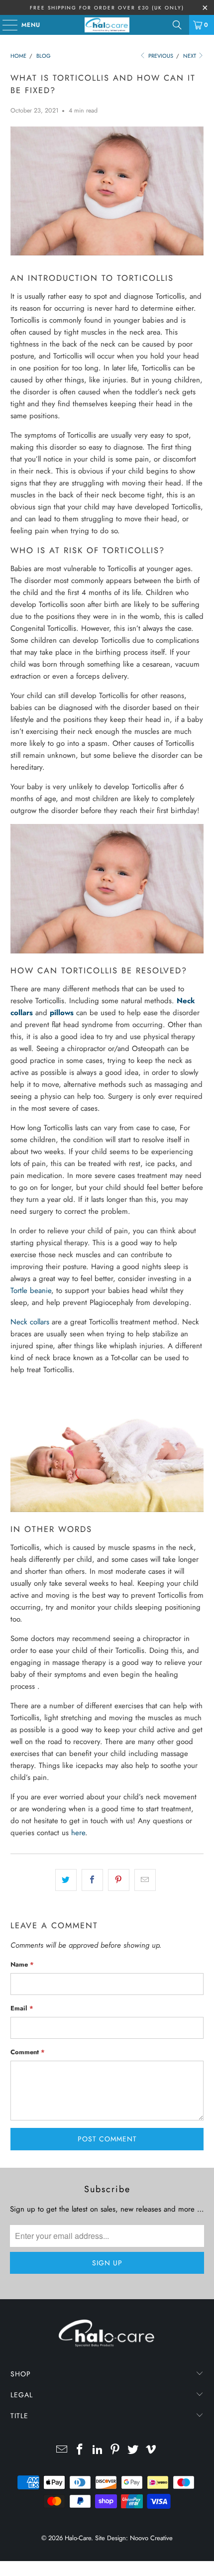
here (78, 1833)
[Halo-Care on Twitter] (133, 2450)
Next (190, 56)
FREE (38, 8)
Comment (28, 2052)
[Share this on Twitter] (66, 1880)
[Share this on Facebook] (92, 1880)
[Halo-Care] (107, 25)
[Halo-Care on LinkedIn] (98, 2450)
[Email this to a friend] (145, 1880)
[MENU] (5, 25)
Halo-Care (78, 2538)
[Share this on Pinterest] (119, 1880)
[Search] (177, 25)
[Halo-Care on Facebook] (80, 2450)
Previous (160, 56)
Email (22, 2008)
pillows (62, 1013)
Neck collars (30, 1322)
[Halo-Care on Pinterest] (115, 2450)
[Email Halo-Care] (62, 2450)
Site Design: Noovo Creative (134, 2538)
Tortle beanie (31, 1290)
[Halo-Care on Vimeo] (151, 2450)
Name (22, 1964)
